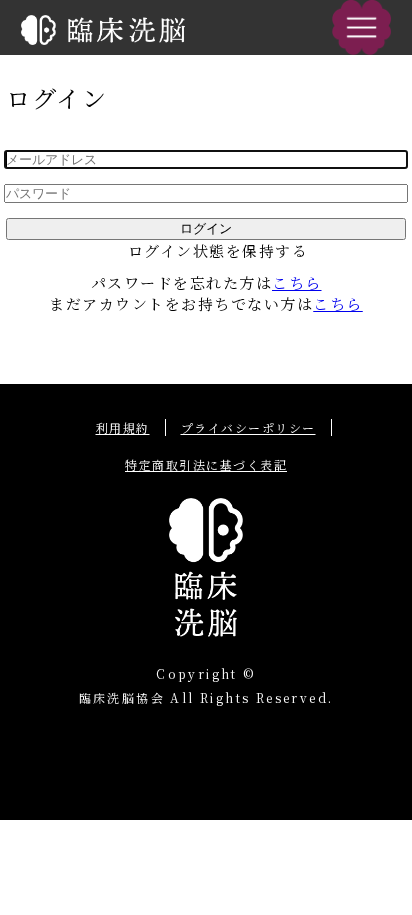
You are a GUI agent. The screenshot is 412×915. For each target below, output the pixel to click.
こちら (297, 282)
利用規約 (123, 427)
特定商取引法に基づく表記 (206, 464)
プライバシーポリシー (248, 427)
